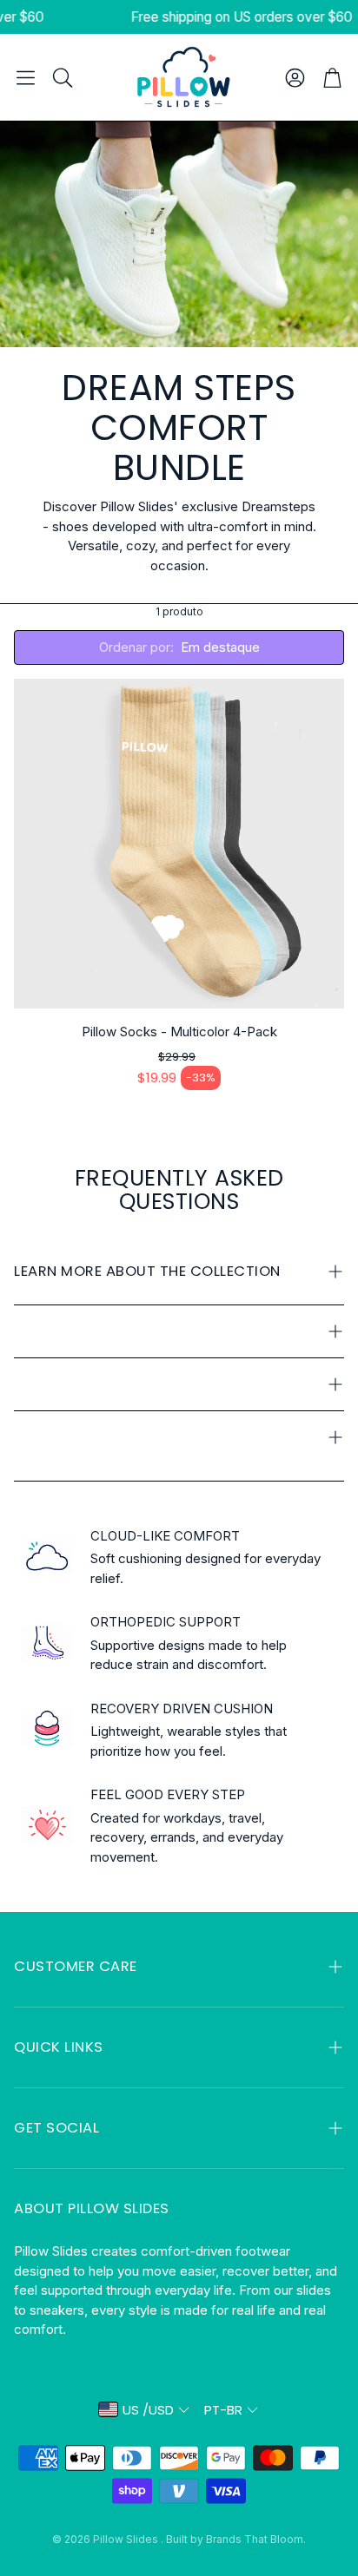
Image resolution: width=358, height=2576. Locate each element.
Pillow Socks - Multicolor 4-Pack (179, 1032)
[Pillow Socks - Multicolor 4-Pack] (179, 844)
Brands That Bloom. (256, 2539)
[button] (26, 77)
